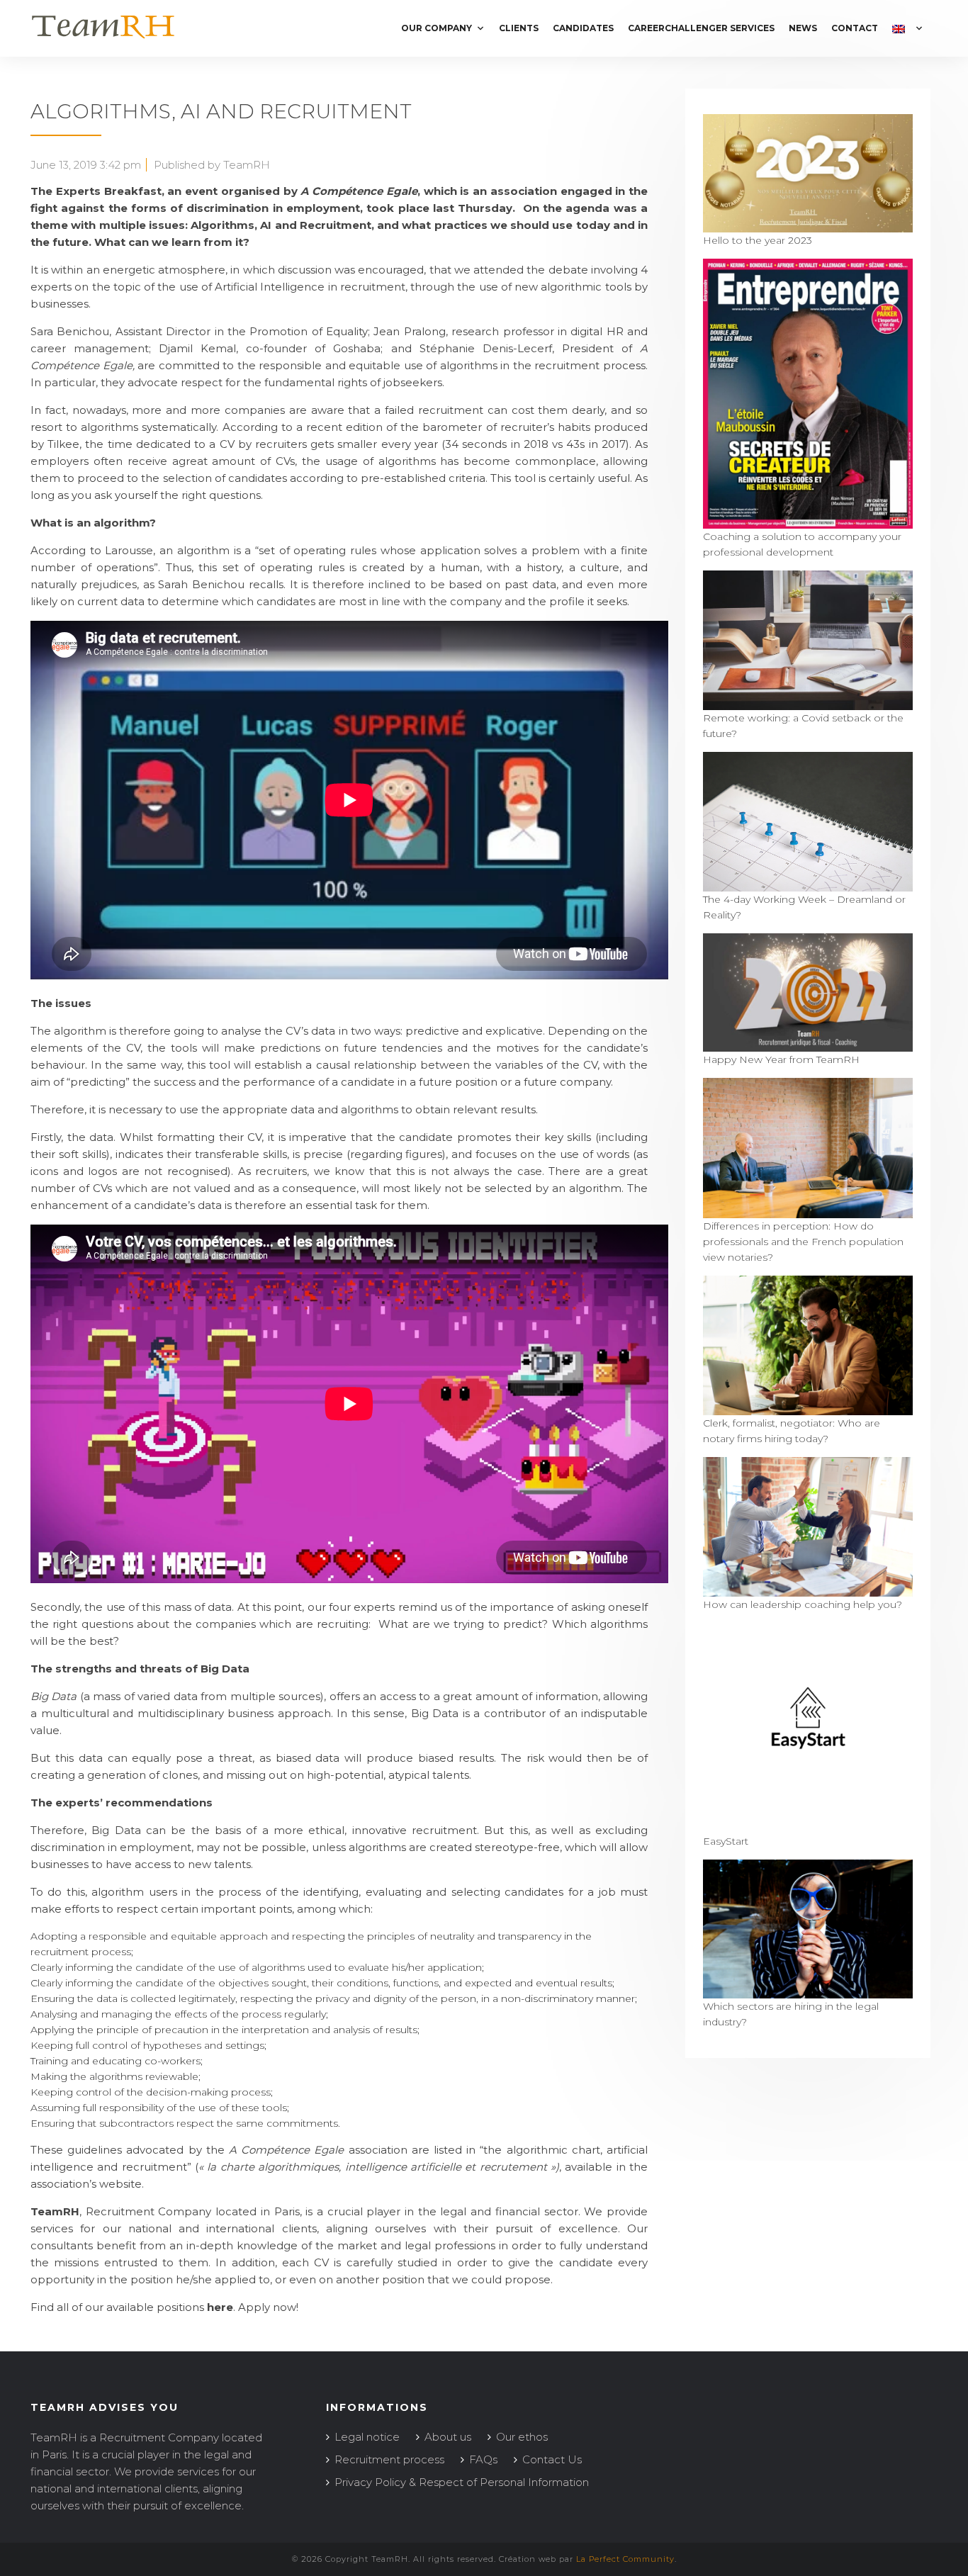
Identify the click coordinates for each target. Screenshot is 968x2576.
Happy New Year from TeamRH (781, 1059)
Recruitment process (389, 2459)
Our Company (437, 28)
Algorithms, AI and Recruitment (221, 111)
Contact (855, 28)
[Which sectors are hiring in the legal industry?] (808, 1991)
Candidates (583, 28)
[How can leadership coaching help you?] (808, 1589)
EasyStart (726, 1841)
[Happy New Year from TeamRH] (808, 1044)
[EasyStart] (808, 1826)
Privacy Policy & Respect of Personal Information (462, 2482)
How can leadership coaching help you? (803, 1604)
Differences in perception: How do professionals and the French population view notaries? (803, 1242)
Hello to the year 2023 (758, 240)
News (803, 28)
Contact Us (552, 2459)
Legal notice (367, 2437)
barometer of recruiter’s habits (506, 427)
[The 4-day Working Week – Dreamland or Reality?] (808, 884)
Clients (519, 28)
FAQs (483, 2459)
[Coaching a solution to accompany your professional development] (808, 521)
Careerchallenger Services (701, 28)
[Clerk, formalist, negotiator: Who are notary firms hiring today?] (808, 1407)
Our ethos (522, 2437)
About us (448, 2437)
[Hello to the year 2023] (808, 225)
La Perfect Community (625, 2559)
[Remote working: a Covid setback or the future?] (808, 702)
